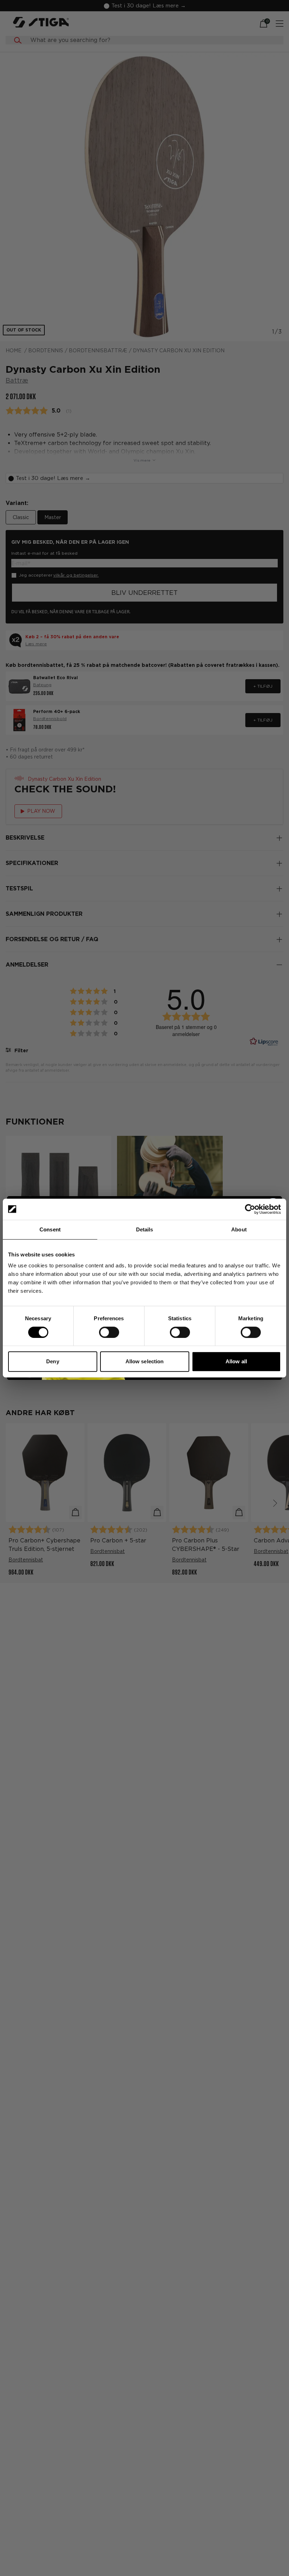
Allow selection (145, 1361)
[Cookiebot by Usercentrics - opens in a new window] (250, 1209)
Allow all (236, 1361)
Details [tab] (145, 1229)
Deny (53, 1361)
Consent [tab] (50, 1229)
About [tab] (239, 1229)
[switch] (109, 1332)
